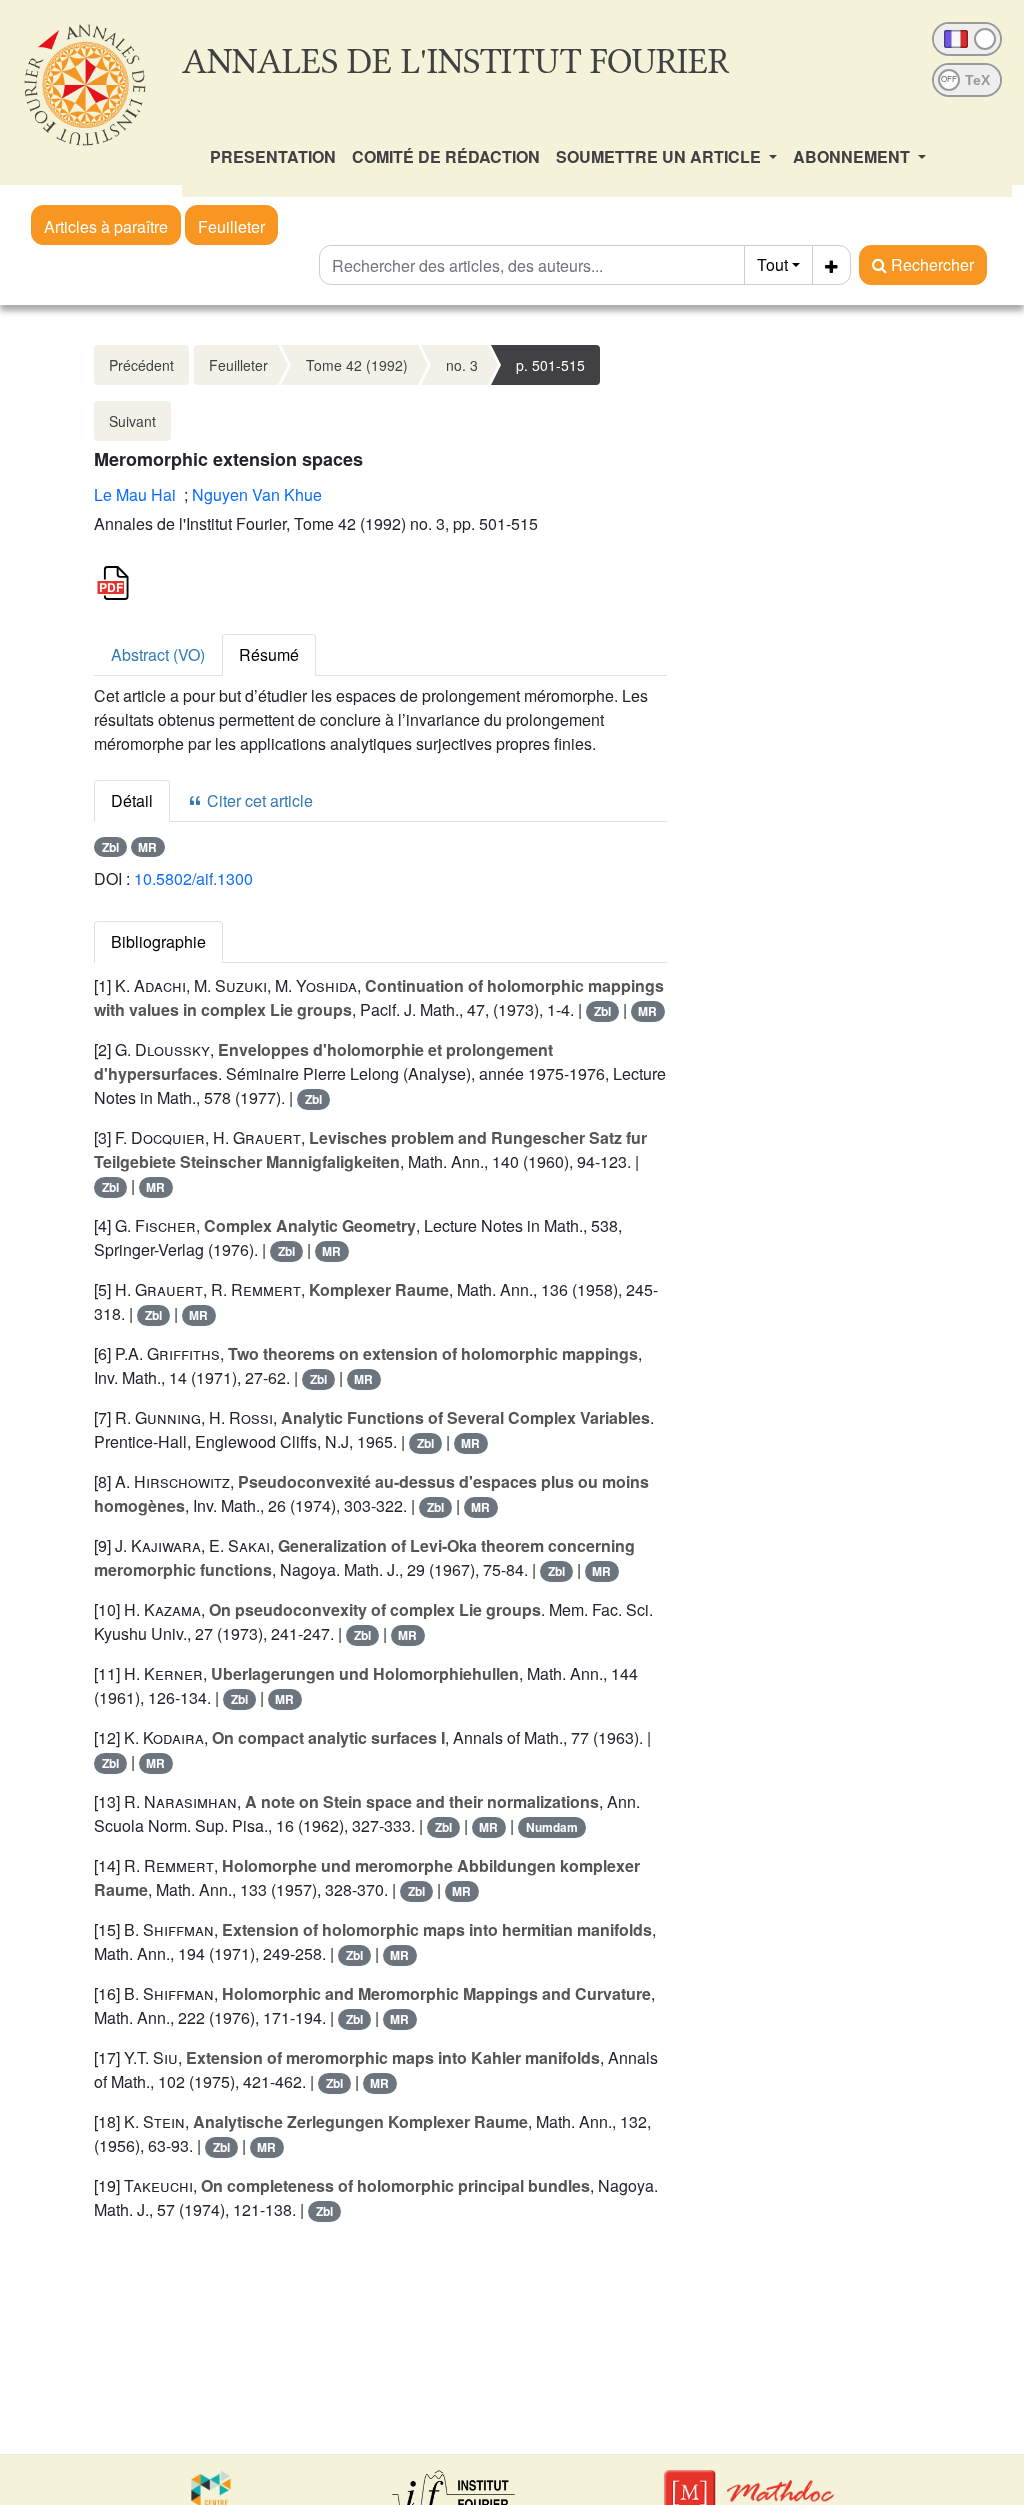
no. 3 (462, 365)
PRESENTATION (273, 156)
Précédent (141, 365)
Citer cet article (258, 800)
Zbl (110, 847)
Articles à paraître (106, 226)
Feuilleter (231, 226)
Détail (132, 800)
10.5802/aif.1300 (193, 878)
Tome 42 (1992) (357, 365)
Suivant (132, 421)
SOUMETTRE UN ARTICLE (660, 156)
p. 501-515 (550, 365)
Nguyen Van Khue (257, 494)
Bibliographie (158, 941)
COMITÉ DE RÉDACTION (446, 156)
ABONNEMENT (853, 156)
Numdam (552, 1827)
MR (147, 847)
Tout (772, 264)
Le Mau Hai (135, 494)
